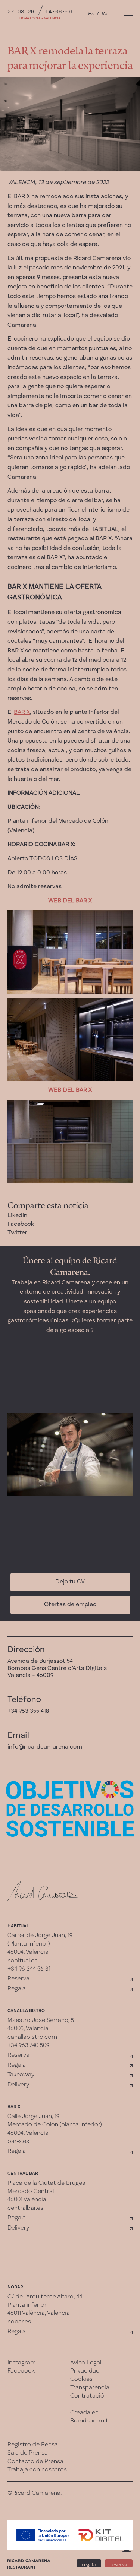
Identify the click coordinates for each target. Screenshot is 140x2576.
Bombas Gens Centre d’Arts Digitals (57, 1668)
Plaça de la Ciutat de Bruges (46, 2183)
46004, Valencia (28, 1952)
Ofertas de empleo (70, 1605)
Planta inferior (27, 2305)
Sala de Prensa (28, 2453)
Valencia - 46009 (30, 1675)
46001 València (27, 2200)
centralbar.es (25, 2208)
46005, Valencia (28, 2029)
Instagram (22, 2363)
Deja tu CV (70, 1582)
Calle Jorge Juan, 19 (33, 2117)
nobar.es (19, 2322)
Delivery (18, 2085)
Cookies (81, 2379)
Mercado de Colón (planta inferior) (55, 2125)
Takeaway (21, 2075)
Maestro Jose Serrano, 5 (41, 2020)
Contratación (89, 2396)
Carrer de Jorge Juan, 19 (40, 1936)
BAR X (22, 712)
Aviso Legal (86, 2363)
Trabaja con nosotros (37, 2470)
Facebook (21, 1224)
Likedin (17, 1216)
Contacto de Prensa (35, 2462)
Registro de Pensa (33, 2445)
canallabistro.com (32, 2037)
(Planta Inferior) (29, 1944)
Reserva (18, 1979)
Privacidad (85, 2371)
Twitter (17, 1233)
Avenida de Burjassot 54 (40, 1661)
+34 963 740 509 (28, 2045)
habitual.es (22, 1961)
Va (105, 14)
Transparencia (90, 2388)
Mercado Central (31, 2192)
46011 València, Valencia (39, 2313)
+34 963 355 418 (28, 1711)
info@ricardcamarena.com (45, 1747)
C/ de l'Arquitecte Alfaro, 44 (45, 2297)
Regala (17, 1989)
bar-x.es (18, 2142)
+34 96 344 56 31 (29, 1969)
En (91, 14)
